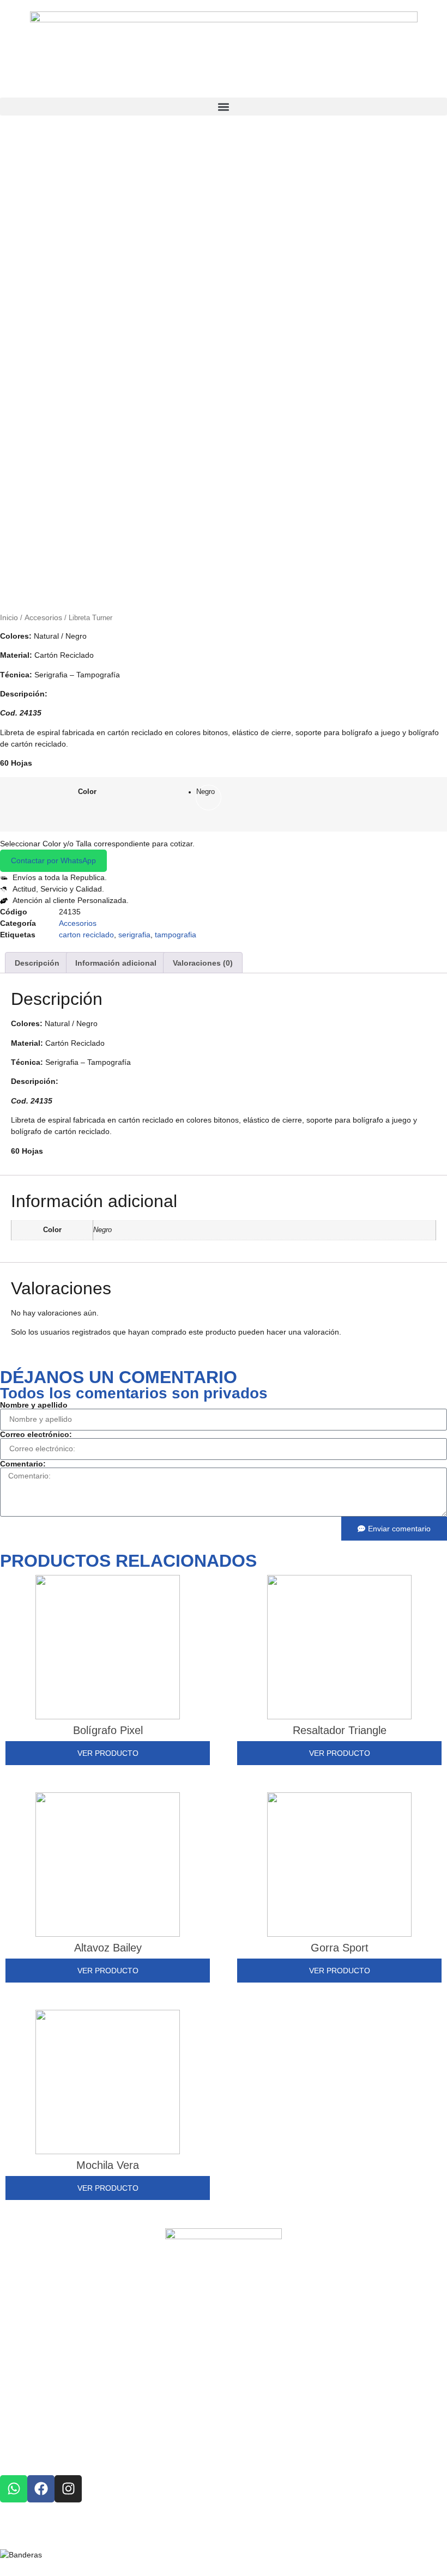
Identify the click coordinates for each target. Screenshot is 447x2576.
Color (87, 792)
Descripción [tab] (37, 963)
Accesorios (43, 617)
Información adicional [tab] (116, 963)
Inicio (9, 617)
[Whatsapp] (14, 2489)
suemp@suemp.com (81, 2411)
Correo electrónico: (36, 1434)
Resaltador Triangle (340, 1730)
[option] (209, 798)
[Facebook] (41, 2489)
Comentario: (23, 1464)
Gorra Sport (340, 1948)
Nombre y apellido (34, 1405)
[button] (224, 107)
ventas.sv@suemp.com (87, 2424)
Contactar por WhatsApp (53, 860)
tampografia (176, 935)
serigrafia (134, 935)
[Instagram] (68, 2489)
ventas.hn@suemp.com (83, 2436)
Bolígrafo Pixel (108, 1730)
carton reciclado (86, 935)
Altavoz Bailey (108, 1948)
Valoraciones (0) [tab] (203, 963)
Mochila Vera (108, 2165)
